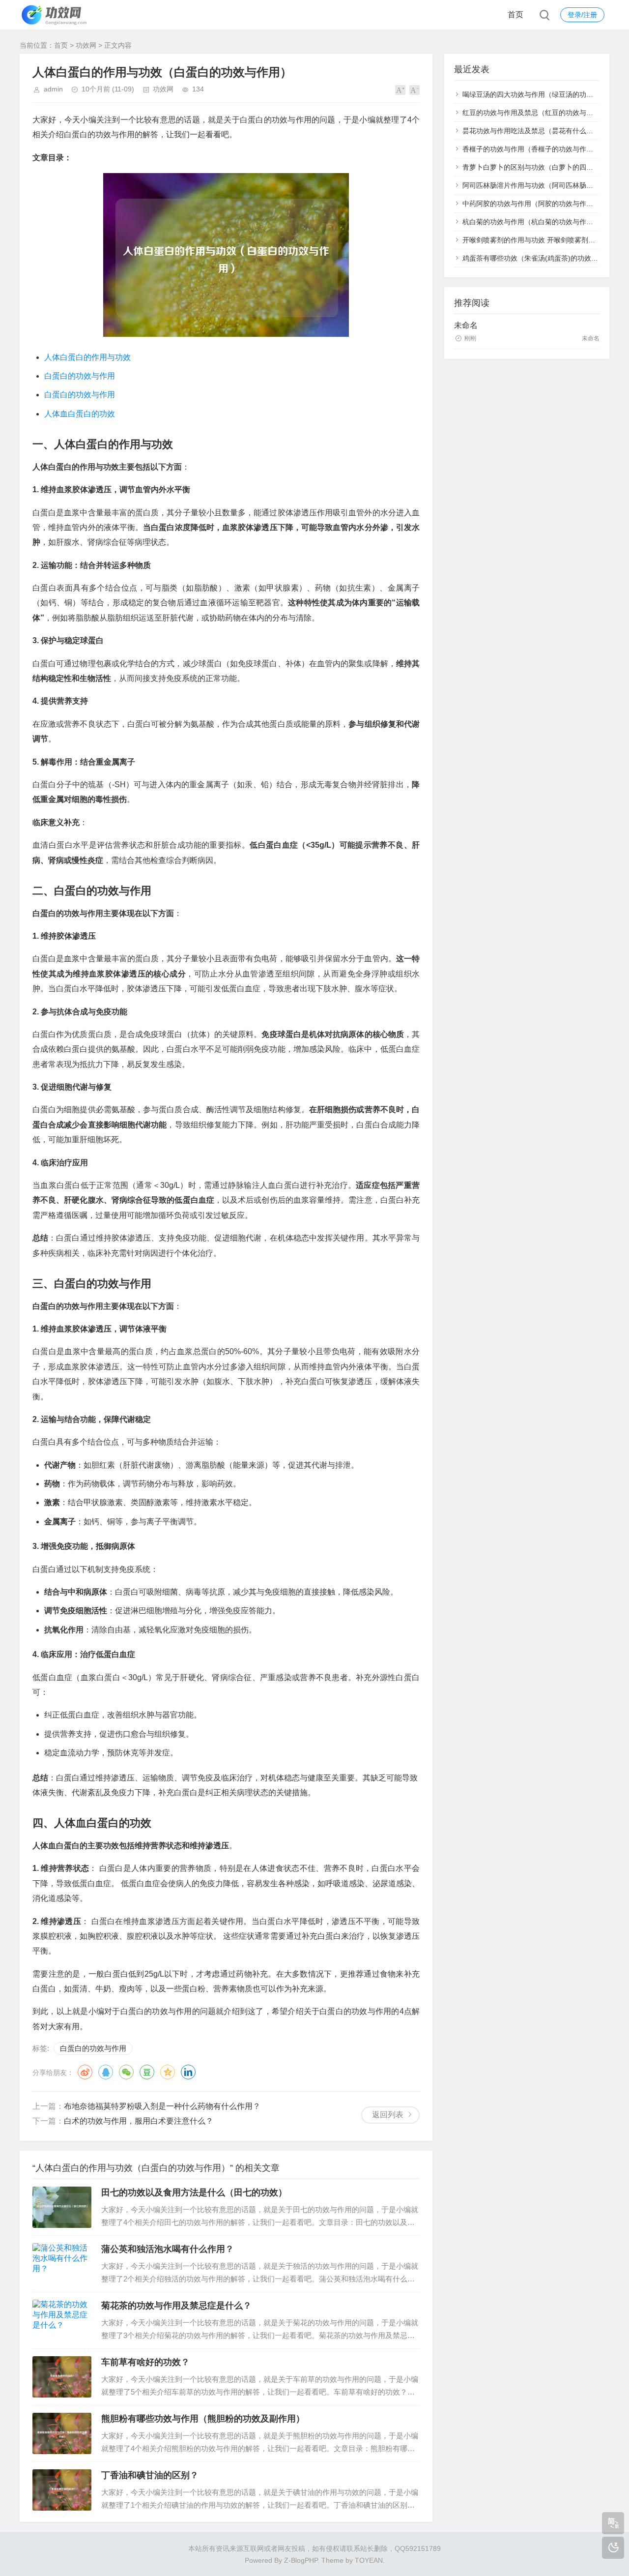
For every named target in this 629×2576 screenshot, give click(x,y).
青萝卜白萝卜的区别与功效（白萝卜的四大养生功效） (545, 167)
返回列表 (388, 2115)
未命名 (466, 325)
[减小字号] (415, 90)
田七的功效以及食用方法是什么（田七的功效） (194, 2192)
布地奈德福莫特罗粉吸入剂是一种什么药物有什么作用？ (162, 2106)
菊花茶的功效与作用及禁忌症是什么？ (176, 2306)
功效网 (86, 45)
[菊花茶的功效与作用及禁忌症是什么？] (62, 2320)
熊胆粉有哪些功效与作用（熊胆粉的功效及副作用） (203, 2419)
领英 (188, 2072)
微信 (126, 2072)
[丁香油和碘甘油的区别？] (62, 2490)
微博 (85, 2072)
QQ (106, 2072)
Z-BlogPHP (301, 2560)
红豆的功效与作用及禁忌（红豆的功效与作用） (535, 113)
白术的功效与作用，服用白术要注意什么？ (139, 2121)
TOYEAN (369, 2560)
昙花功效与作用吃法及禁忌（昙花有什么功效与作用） (545, 131)
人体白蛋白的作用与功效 (87, 357)
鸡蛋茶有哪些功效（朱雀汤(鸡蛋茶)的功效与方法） (541, 258)
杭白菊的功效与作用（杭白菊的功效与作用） (531, 222)
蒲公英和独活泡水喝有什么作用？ (168, 2249)
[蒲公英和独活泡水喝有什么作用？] (62, 2264)
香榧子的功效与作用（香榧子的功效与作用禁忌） (538, 149)
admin (53, 89)
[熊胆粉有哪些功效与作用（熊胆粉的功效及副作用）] (62, 2433)
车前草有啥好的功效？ (145, 2362)
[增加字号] (400, 90)
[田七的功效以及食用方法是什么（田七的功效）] (62, 2207)
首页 (515, 15)
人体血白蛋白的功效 (80, 414)
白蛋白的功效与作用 (80, 376)
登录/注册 (582, 15)
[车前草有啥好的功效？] (62, 2377)
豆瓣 (147, 2072)
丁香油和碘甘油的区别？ (150, 2475)
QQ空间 (168, 2072)
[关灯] (613, 2548)
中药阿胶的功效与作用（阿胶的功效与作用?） (533, 204)
